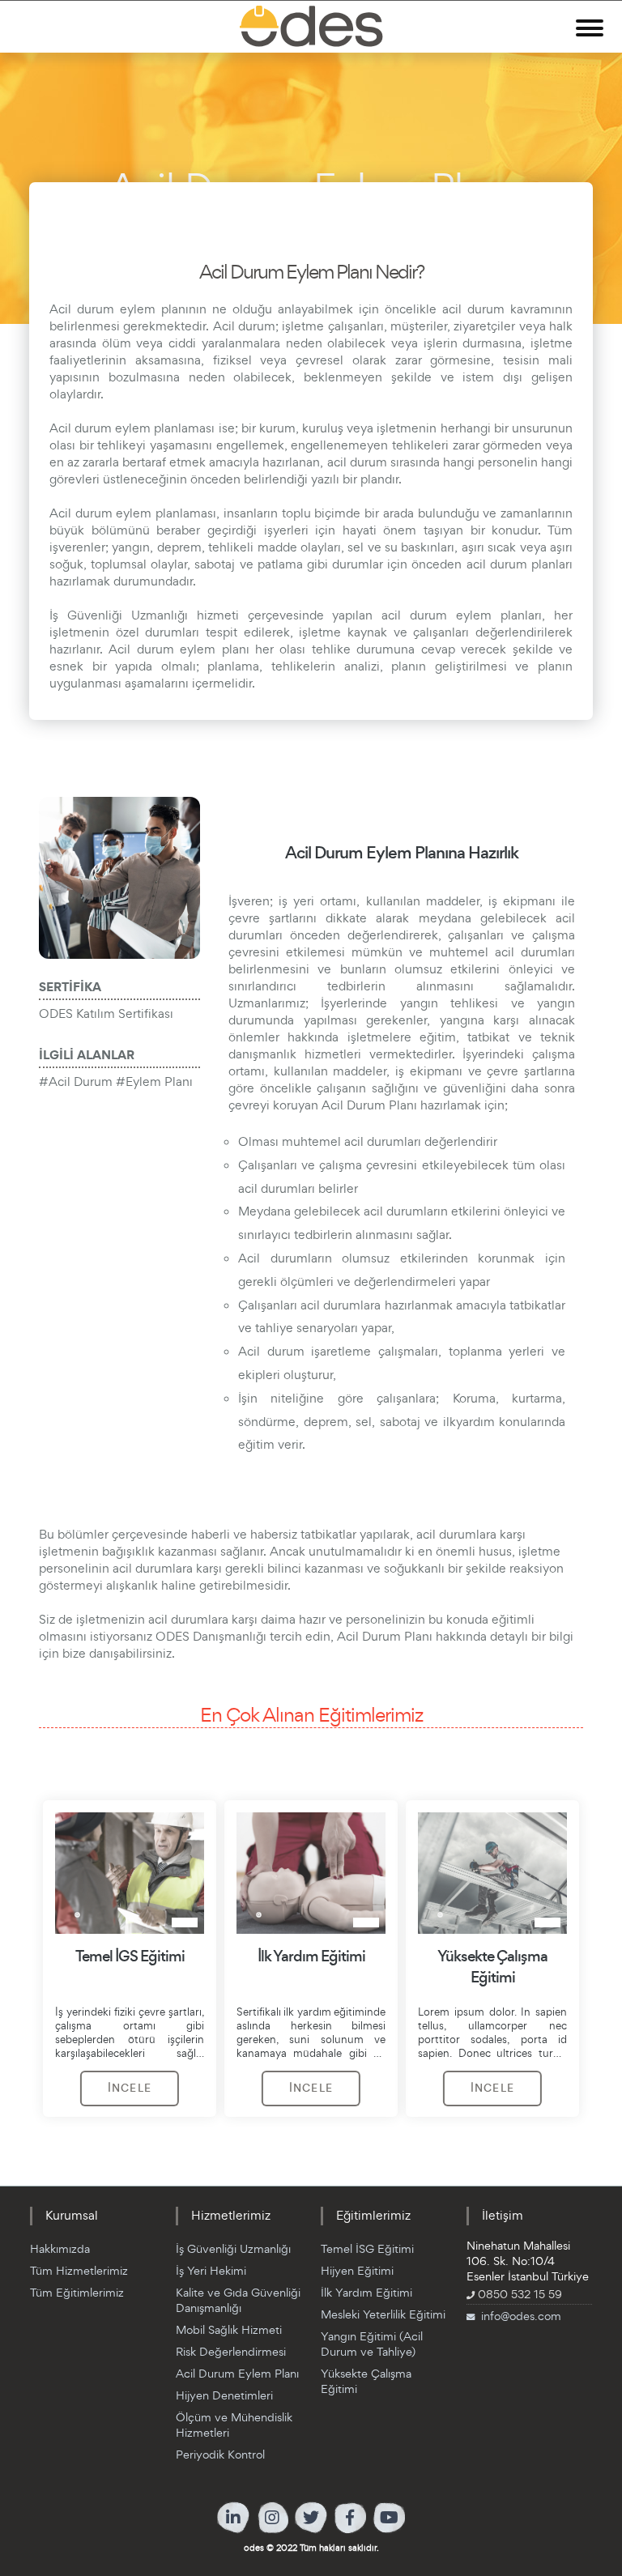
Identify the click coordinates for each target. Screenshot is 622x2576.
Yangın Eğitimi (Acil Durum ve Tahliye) (372, 2344)
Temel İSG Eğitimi (367, 2248)
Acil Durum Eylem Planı (237, 2373)
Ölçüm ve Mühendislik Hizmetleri (234, 2425)
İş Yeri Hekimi (211, 2270)
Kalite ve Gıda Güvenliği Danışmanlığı (238, 2300)
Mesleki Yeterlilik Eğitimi (383, 2314)
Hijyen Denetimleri (224, 2395)
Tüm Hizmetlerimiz (79, 2270)
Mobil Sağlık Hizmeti (229, 2329)
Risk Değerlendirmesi (231, 2351)
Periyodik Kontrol (220, 2454)
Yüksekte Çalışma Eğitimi (366, 2381)
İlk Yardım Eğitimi (366, 2292)
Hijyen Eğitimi (357, 2270)
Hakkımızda (60, 2248)
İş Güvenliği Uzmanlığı (233, 2248)
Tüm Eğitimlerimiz (77, 2292)
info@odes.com (521, 2316)
